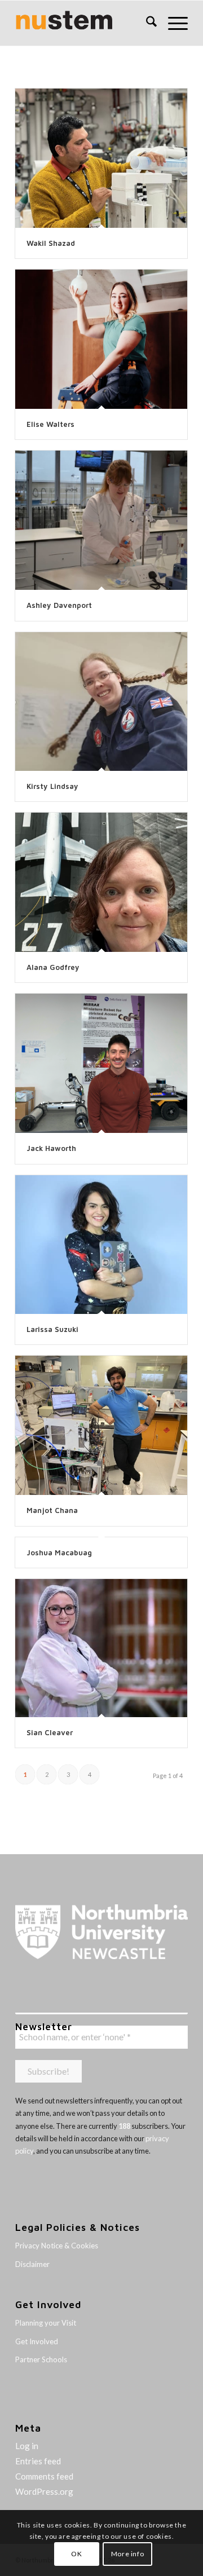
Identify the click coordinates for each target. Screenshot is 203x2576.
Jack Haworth (51, 1148)
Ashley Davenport (59, 605)
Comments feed (44, 2476)
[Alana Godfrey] (101, 882)
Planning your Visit (46, 2323)
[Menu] (172, 23)
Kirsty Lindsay (52, 786)
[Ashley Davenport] (101, 520)
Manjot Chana (52, 1510)
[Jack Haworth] (101, 1063)
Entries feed (38, 2461)
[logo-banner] (84, 23)
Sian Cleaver (50, 1732)
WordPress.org (44, 2491)
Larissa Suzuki (52, 1329)
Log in (27, 2446)
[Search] (146, 23)
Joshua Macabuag (59, 1552)
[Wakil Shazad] (101, 158)
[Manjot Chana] (101, 1425)
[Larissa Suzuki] (101, 1245)
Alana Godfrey (53, 967)
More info (127, 2554)
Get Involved (37, 2341)
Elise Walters (50, 424)
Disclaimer (32, 2264)
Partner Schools (41, 2359)
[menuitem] (146, 23)
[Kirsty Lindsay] (101, 702)
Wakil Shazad (51, 243)
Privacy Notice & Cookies (57, 2246)
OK (76, 2554)
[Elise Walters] (101, 339)
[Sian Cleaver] (101, 1648)
